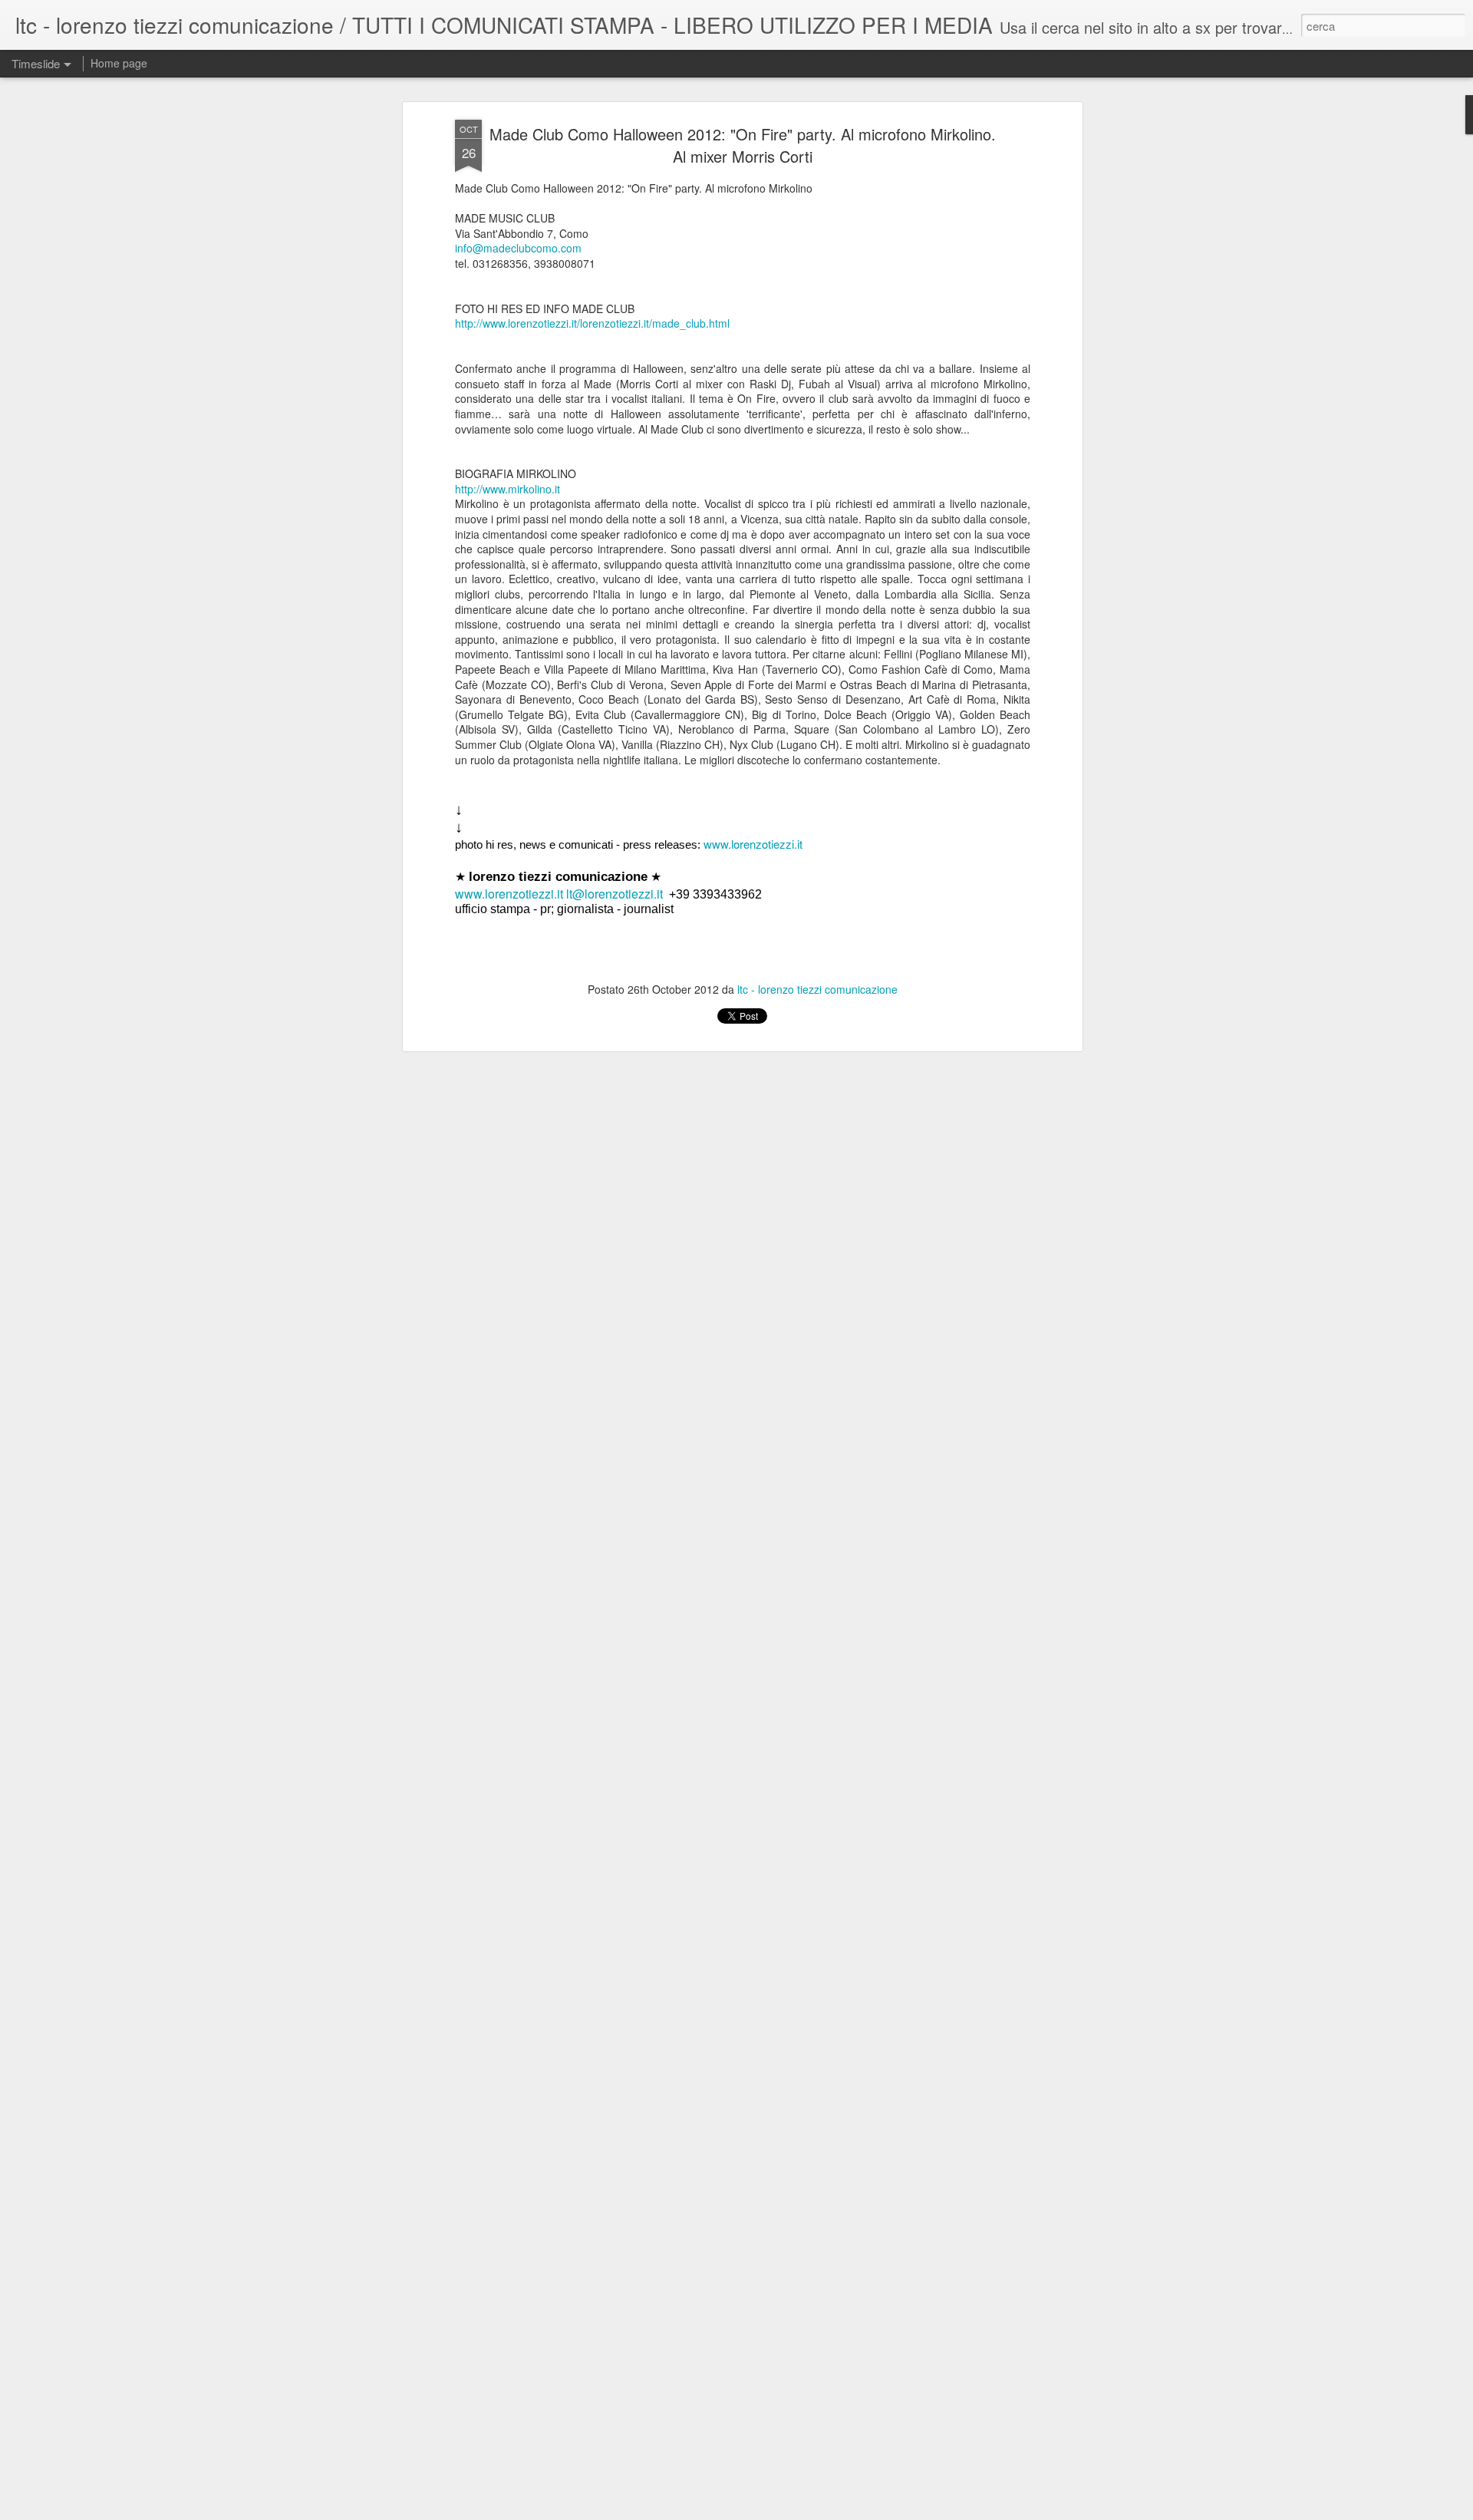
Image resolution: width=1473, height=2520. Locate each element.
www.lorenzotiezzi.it (753, 844)
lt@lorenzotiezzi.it (615, 894)
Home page (119, 63)
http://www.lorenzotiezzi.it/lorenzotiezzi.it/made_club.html (592, 323)
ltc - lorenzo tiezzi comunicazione (817, 989)
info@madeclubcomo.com (518, 248)
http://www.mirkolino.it (507, 489)
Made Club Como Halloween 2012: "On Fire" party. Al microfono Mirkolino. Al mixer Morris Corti (743, 145)
